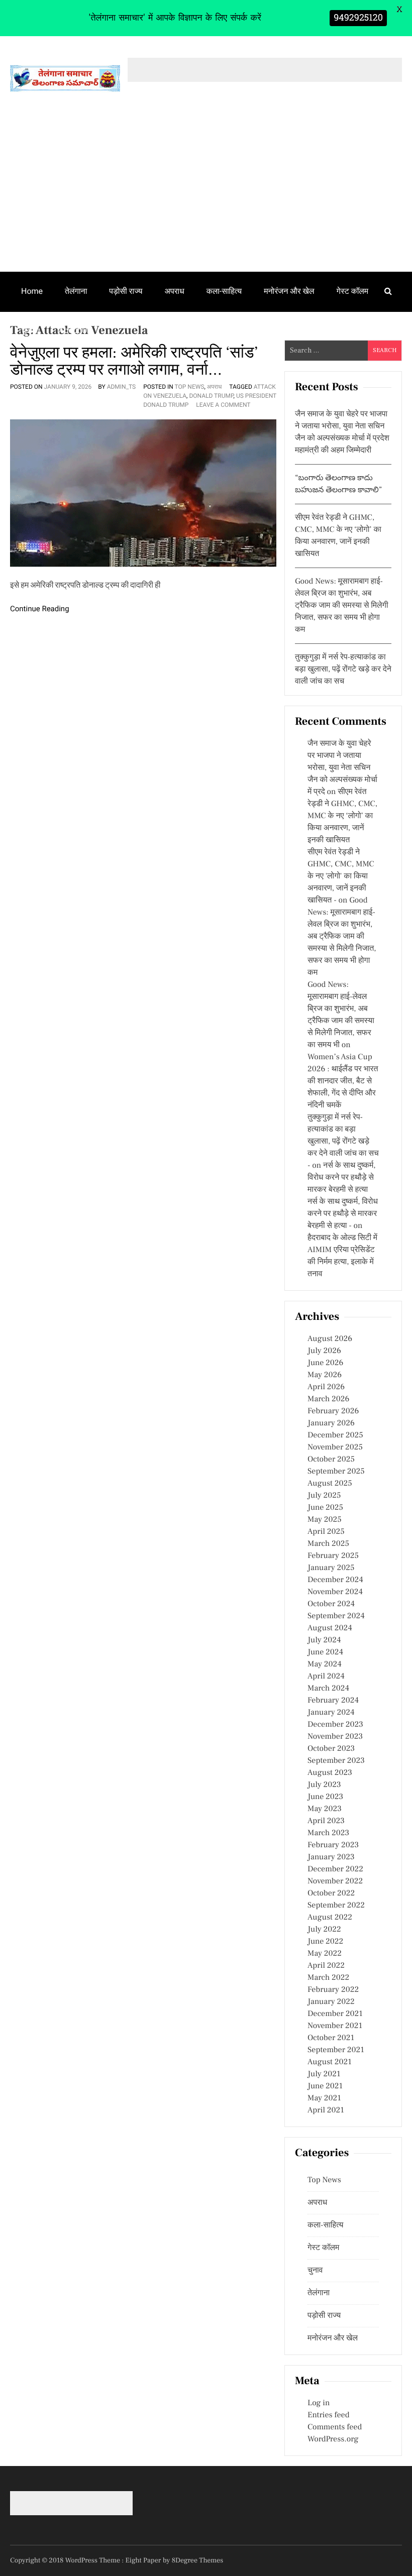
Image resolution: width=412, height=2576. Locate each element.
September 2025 (336, 1472)
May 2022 (325, 1954)
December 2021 (335, 2014)
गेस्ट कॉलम (353, 291)
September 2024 (336, 1616)
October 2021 (331, 2038)
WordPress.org (333, 2439)
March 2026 (328, 1399)
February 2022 (333, 1990)
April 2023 (326, 1821)
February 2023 (333, 1845)
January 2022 (331, 2002)
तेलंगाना (76, 291)
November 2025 (335, 1447)
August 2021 (330, 2062)
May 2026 (325, 1375)
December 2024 (335, 1580)
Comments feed (335, 2427)
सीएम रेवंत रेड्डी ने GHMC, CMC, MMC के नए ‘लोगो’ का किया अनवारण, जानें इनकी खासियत (342, 816)
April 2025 (326, 1532)
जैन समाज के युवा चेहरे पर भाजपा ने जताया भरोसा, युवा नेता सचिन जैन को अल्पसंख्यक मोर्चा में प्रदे (342, 768)
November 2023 (335, 1737)
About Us (75, 330)
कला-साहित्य (224, 291)
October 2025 (331, 1460)
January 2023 (331, 1857)
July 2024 (324, 1640)
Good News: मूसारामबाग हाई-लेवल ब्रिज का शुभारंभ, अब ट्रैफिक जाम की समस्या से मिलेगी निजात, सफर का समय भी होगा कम (342, 606)
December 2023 (335, 1725)
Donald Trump (211, 396)
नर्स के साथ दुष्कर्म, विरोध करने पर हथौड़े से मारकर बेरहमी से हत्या (342, 1178)
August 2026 (330, 1339)
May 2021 (324, 2098)
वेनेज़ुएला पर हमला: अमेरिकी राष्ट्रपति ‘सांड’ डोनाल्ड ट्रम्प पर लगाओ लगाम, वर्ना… (134, 361)
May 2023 (325, 1809)
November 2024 (335, 1592)
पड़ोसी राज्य (126, 291)
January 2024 (331, 1713)
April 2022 (326, 1966)
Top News (190, 387)
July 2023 (324, 1785)
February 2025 (333, 1556)
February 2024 (333, 1701)
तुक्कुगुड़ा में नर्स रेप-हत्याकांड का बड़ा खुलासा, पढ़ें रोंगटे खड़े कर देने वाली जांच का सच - (343, 1142)
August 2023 (330, 1773)
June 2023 (325, 1797)
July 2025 (324, 1496)
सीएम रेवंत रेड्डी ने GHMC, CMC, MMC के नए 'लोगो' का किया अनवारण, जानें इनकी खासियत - (341, 876)
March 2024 (328, 1689)
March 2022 (328, 1978)
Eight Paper (144, 2560)
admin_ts (122, 387)
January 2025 (331, 1568)
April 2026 (326, 1387)
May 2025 (325, 1520)
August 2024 (330, 1628)
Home (32, 291)
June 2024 (325, 1652)
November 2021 (335, 2026)
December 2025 (335, 1435)
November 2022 (335, 1881)
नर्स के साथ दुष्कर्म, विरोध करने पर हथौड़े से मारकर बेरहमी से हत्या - (343, 1214)
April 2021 (326, 2110)
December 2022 (335, 1869)
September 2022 (336, 1906)
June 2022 (325, 1942)
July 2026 (324, 1351)
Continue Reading (40, 609)
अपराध (175, 291)
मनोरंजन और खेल (289, 291)
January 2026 (331, 1423)
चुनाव (29, 330)
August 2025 (330, 1484)
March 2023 (328, 1833)
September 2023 (336, 1761)
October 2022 (331, 1893)
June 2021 (325, 2086)
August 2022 (330, 1918)
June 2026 (325, 1363)
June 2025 (325, 1508)
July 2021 (324, 2074)
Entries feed (328, 2415)
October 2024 (331, 1604)
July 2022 (324, 1930)
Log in (319, 2403)
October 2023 (331, 1749)
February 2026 (333, 1411)
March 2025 (328, 1544)
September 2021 (336, 2050)
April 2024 (326, 1676)
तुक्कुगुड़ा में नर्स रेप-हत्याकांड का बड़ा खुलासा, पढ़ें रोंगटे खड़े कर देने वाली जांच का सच (343, 669)
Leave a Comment (223, 405)
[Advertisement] (206, 196)
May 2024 (325, 1664)
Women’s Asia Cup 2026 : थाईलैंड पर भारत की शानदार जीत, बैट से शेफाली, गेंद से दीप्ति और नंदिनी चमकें (343, 1081)
